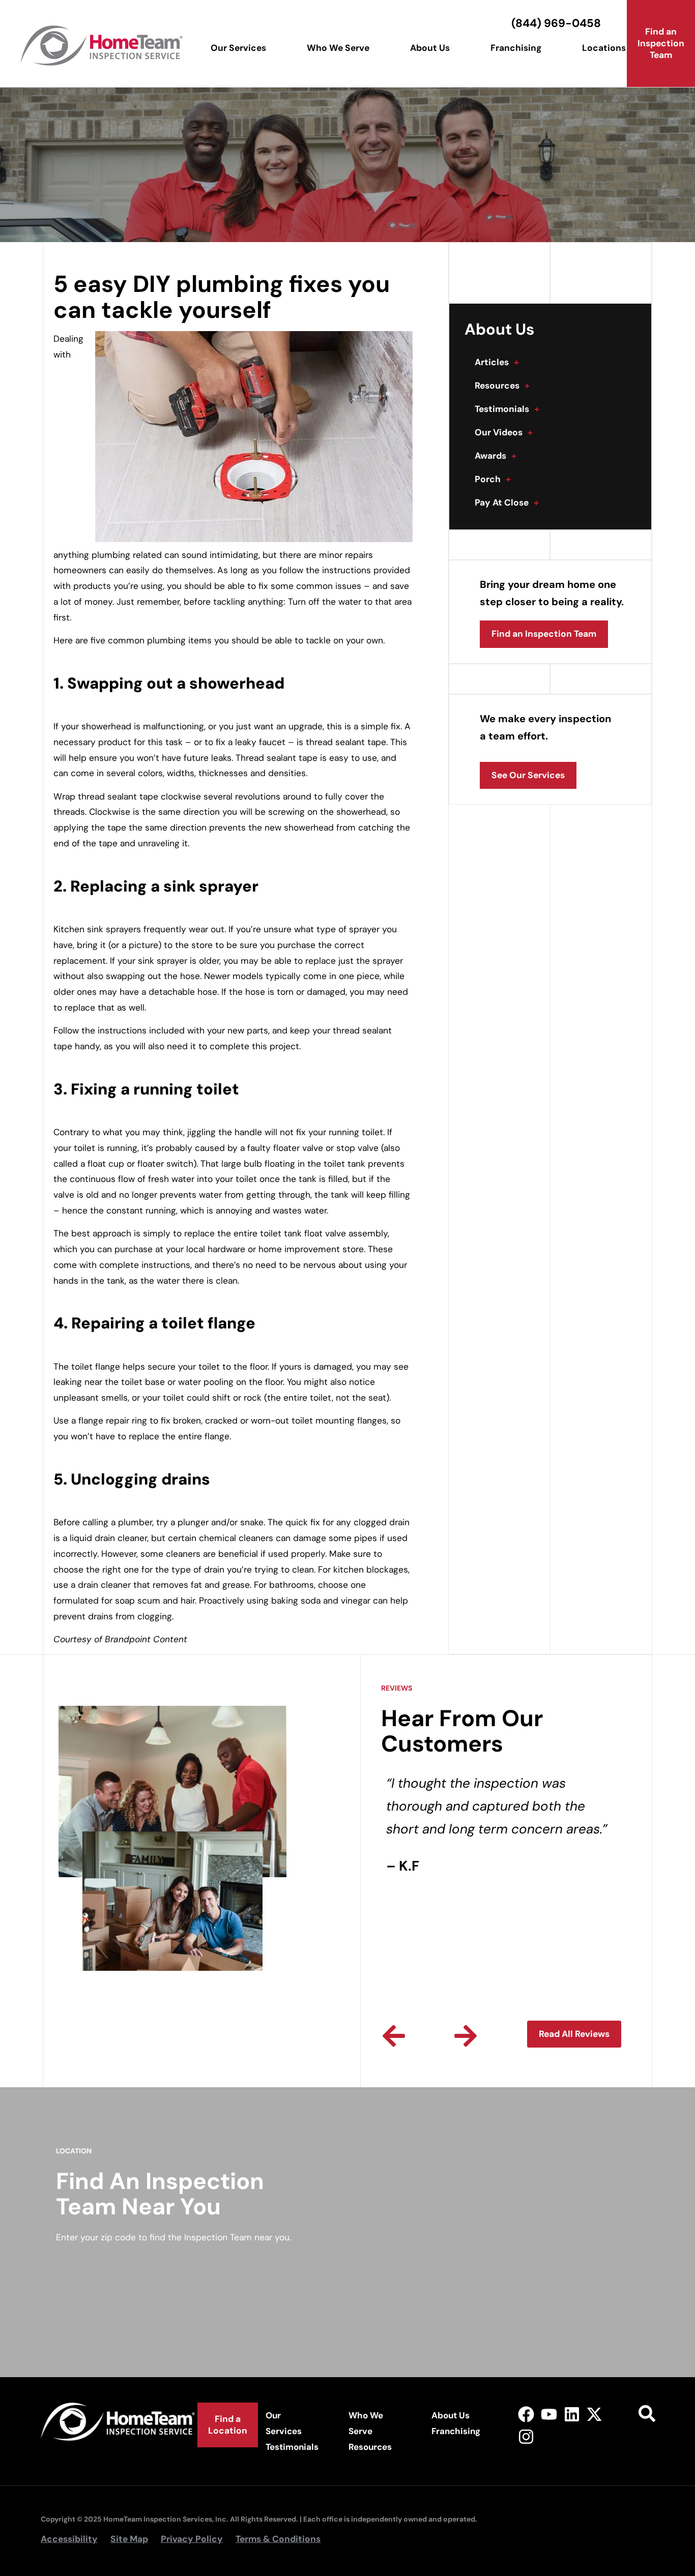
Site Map (129, 2539)
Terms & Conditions (278, 2539)
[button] (394, 2036)
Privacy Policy (192, 2539)
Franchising (516, 48)
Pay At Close (507, 502)
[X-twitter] (595, 2414)
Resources (502, 386)
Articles (497, 362)
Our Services (238, 48)
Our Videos (504, 432)
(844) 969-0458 (556, 23)
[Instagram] (526, 2437)
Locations (604, 48)
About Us (430, 48)
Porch (493, 479)
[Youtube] (549, 2414)
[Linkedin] (572, 2414)
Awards (496, 456)
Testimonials (507, 409)
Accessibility (69, 2539)
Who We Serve (338, 48)
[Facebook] (526, 2414)
